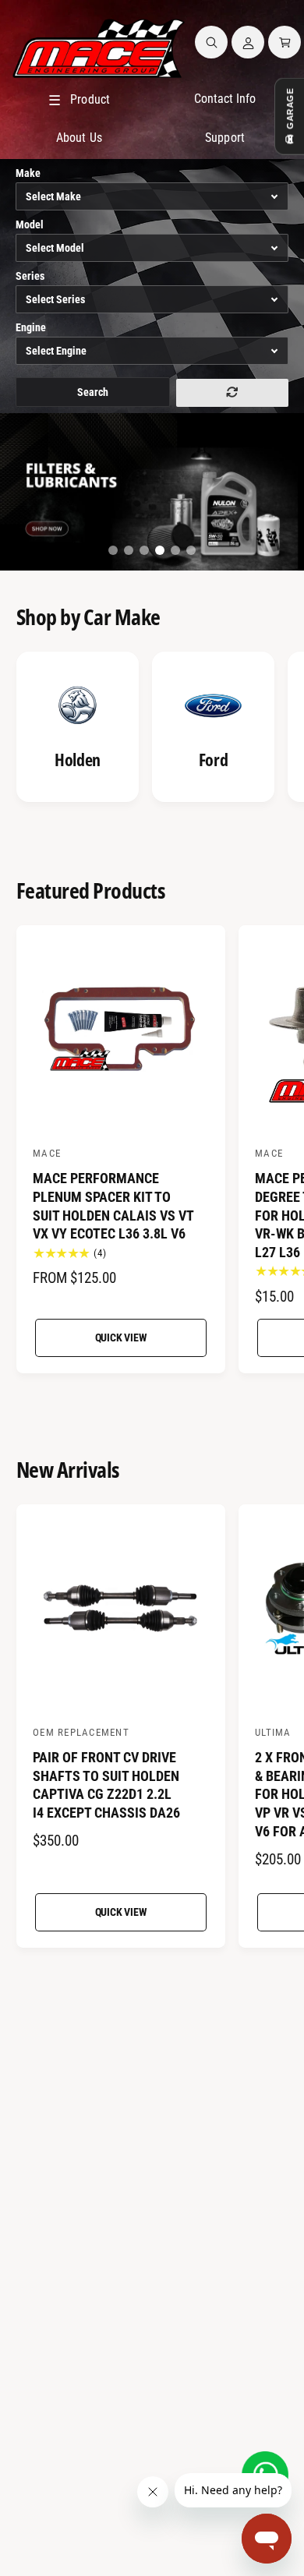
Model (30, 224)
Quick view (121, 1337)
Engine (31, 327)
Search (93, 392)
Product (79, 100)
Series (30, 276)
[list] (152, 729)
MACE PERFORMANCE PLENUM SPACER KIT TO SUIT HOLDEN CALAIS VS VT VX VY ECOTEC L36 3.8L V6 (113, 1206)
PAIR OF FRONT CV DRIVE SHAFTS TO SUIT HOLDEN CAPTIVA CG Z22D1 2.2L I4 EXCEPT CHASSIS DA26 (106, 1785)
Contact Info (225, 99)
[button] (211, 42)
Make (28, 173)
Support (224, 138)
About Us (79, 138)
